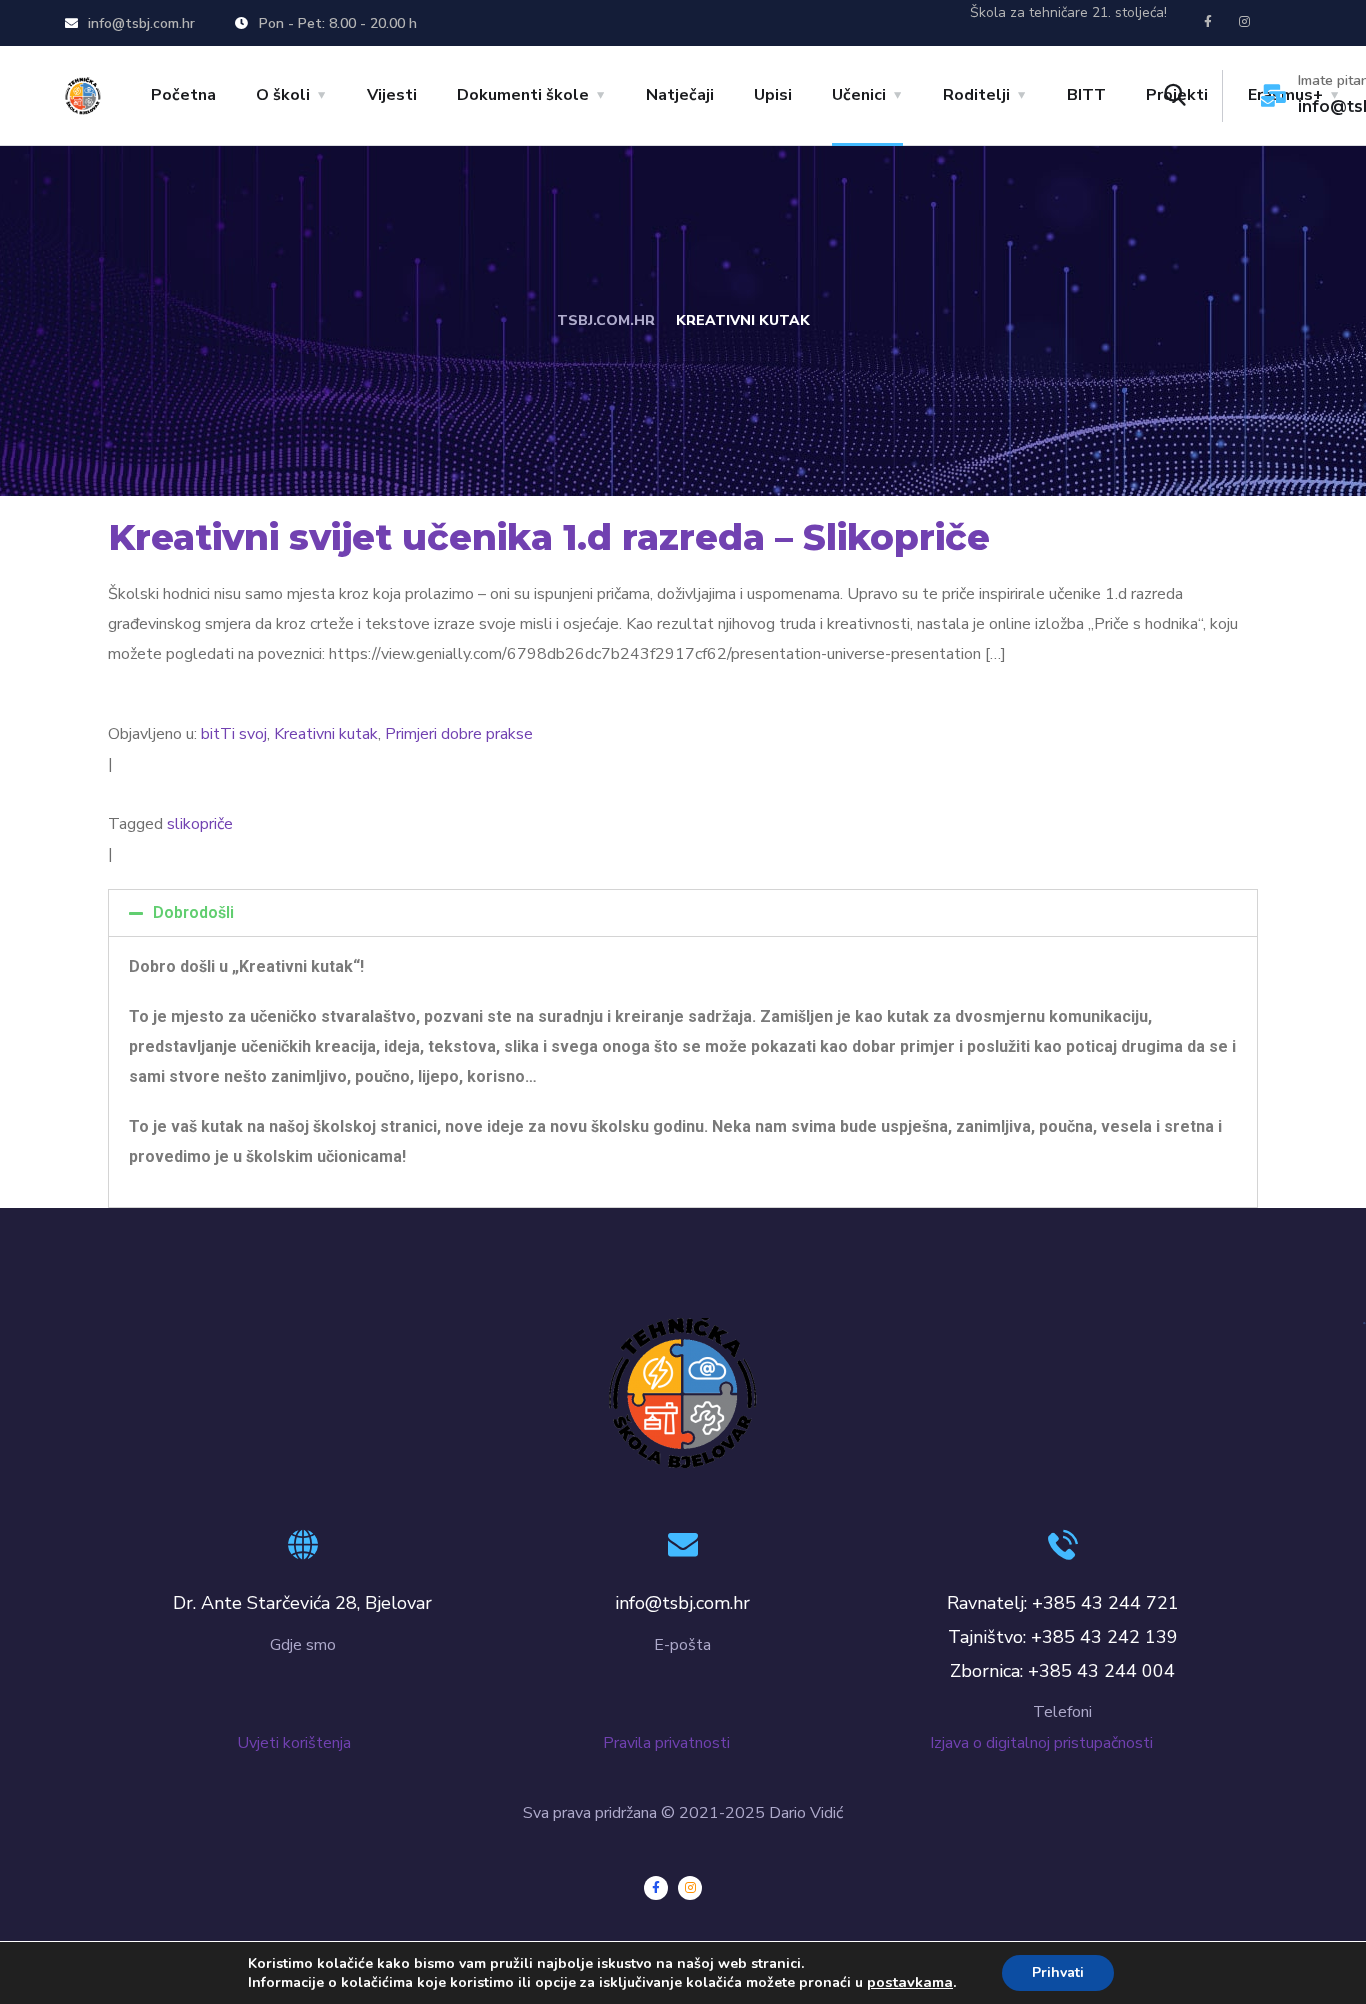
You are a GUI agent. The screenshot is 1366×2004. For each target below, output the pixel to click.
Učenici (859, 95)
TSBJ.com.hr (606, 320)
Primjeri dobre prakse (459, 734)
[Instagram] (1245, 22)
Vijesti (392, 95)
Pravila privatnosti (684, 1743)
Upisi (773, 95)
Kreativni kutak (326, 734)
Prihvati (1058, 1972)
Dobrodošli (193, 912)
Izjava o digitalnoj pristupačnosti (1045, 1743)
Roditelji (976, 95)
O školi (283, 95)
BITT (1086, 95)
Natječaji (680, 95)
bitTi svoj (234, 734)
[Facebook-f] (1208, 22)
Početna (183, 95)
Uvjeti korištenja (294, 1743)
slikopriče (200, 824)
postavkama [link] (910, 1982)
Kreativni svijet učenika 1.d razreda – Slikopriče (549, 537)
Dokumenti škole (523, 95)
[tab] (683, 913)
